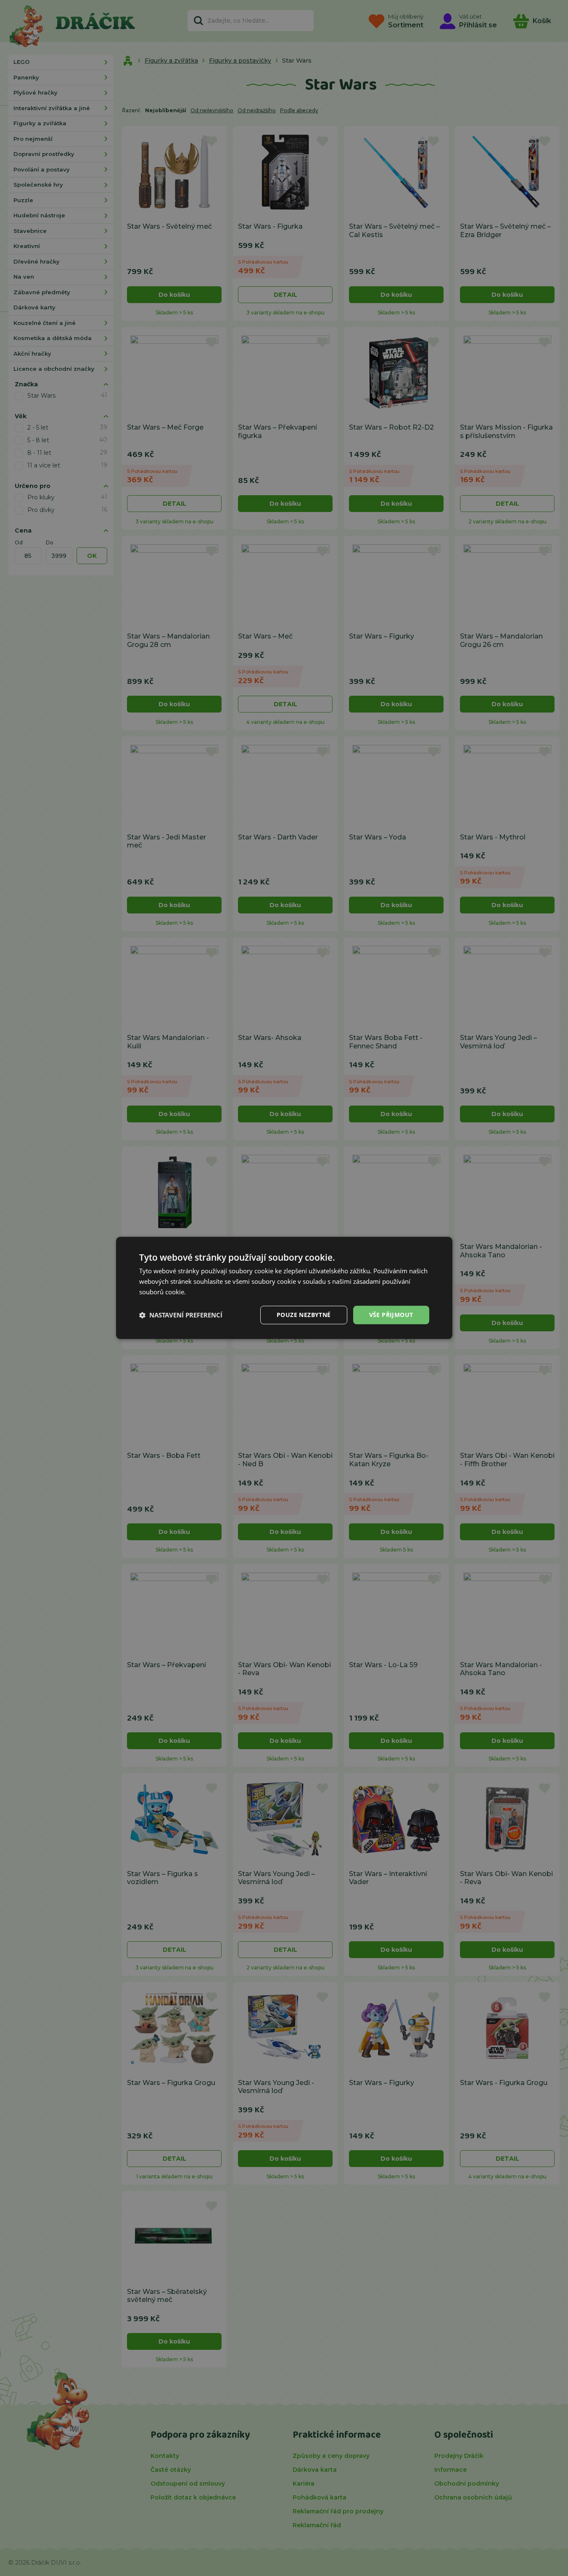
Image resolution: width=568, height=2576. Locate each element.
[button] (181, 1315)
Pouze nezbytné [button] (304, 1315)
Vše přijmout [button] (391, 1315)
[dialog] (284, 1288)
